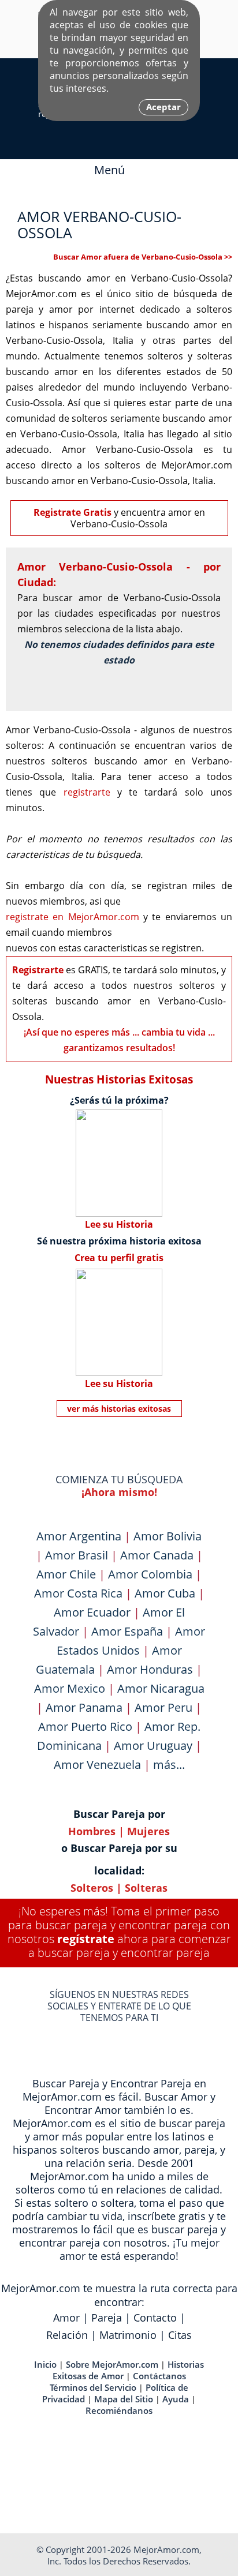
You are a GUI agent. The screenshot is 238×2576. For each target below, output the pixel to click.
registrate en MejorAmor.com (72, 917)
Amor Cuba (165, 1593)
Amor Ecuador (92, 1612)
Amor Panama (84, 1707)
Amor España (127, 1631)
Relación (67, 2335)
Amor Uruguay (153, 1746)
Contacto (155, 2318)
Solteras (146, 1888)
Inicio (45, 2364)
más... (169, 1765)
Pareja (107, 2318)
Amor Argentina (79, 1536)
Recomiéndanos (119, 2410)
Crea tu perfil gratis (119, 1258)
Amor (66, 2318)
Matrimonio (128, 2335)
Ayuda (176, 2399)
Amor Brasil (77, 1555)
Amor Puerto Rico (85, 1726)
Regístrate (86, 1939)
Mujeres (148, 1831)
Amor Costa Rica (78, 1593)
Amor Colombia (150, 1574)
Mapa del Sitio (124, 2399)
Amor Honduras (150, 1669)
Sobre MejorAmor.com (112, 2364)
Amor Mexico (70, 1688)
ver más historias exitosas (119, 1409)
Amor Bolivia (168, 1536)
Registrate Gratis (72, 512)
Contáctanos (159, 2376)
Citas (180, 2335)
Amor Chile (66, 1574)
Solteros (92, 1888)
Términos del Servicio (93, 2387)
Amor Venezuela (97, 1765)
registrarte (87, 792)
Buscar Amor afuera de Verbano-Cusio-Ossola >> (143, 257)
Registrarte (38, 970)
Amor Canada (157, 1555)
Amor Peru (163, 1707)
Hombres (92, 1831)
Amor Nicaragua (161, 1688)
